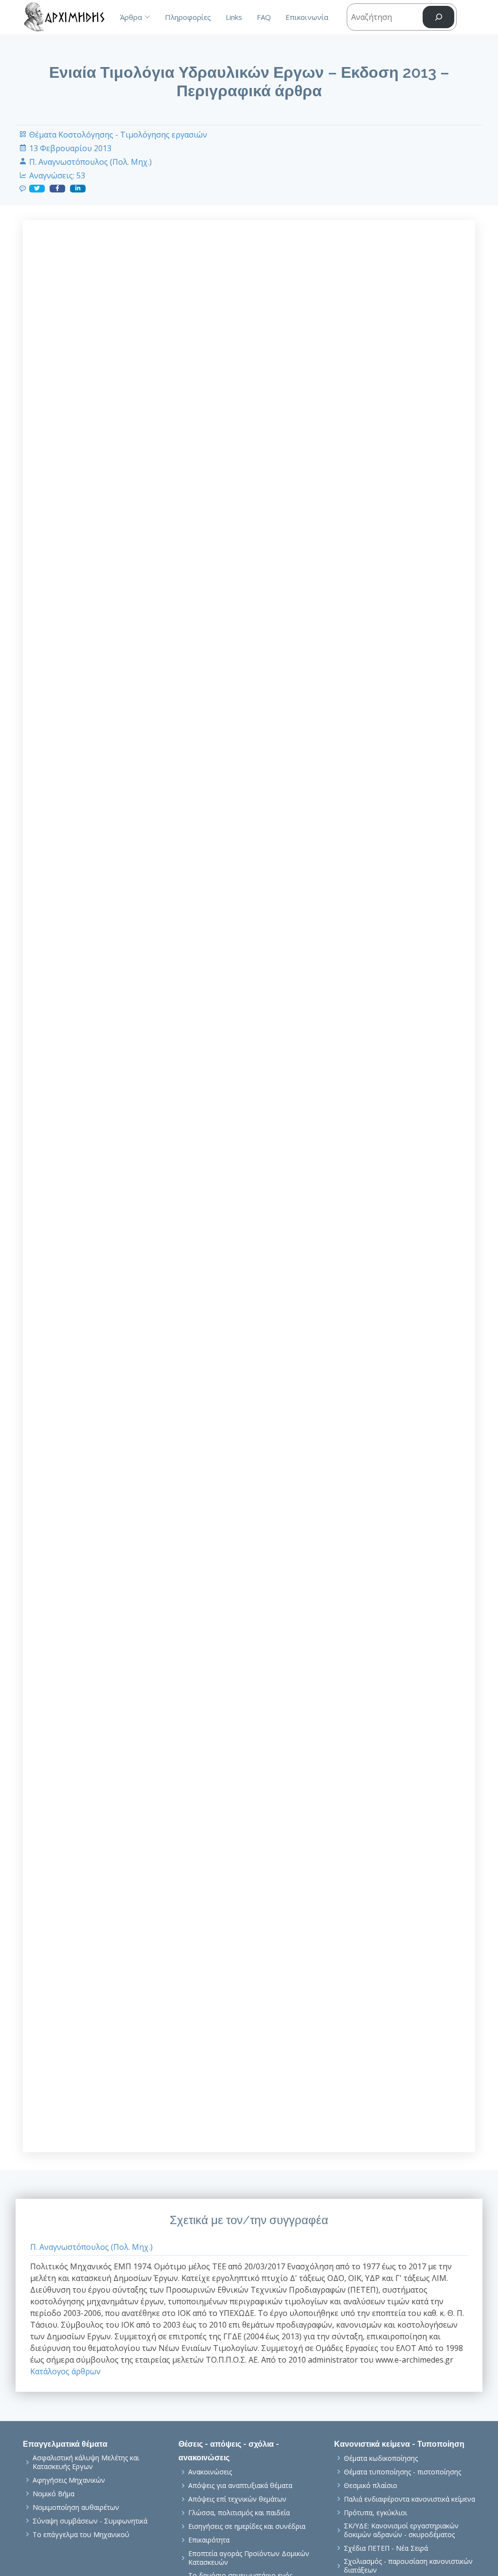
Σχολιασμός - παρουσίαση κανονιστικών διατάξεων (408, 2566)
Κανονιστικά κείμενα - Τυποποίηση (399, 2444)
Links (234, 17)
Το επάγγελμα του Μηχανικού (81, 2535)
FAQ (264, 17)
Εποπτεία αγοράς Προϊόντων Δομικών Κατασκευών (249, 2558)
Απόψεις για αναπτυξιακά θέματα (240, 2486)
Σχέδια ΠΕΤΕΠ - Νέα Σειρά (386, 2548)
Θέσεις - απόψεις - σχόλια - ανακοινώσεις (229, 2451)
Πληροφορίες (188, 17)
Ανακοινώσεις (210, 2472)
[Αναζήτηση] (438, 17)
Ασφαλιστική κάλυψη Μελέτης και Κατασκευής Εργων (86, 2462)
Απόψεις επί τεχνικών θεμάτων (237, 2499)
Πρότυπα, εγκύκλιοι (375, 2513)
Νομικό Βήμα (53, 2494)
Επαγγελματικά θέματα (65, 2444)
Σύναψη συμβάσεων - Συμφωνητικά (90, 2521)
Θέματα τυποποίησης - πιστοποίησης (402, 2472)
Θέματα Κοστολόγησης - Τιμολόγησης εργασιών (118, 135)
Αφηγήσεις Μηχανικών (69, 2480)
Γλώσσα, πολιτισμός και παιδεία (239, 2513)
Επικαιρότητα (209, 2540)
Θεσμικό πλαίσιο (371, 2486)
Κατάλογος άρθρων (65, 2371)
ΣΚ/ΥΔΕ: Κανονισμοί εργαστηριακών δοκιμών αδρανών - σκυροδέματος (401, 2530)
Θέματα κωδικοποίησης (381, 2458)
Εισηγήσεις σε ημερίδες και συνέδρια (247, 2526)
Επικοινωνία (307, 17)
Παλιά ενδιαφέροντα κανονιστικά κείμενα (409, 2499)
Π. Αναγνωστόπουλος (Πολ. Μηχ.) (90, 162)
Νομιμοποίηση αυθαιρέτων (76, 2507)
